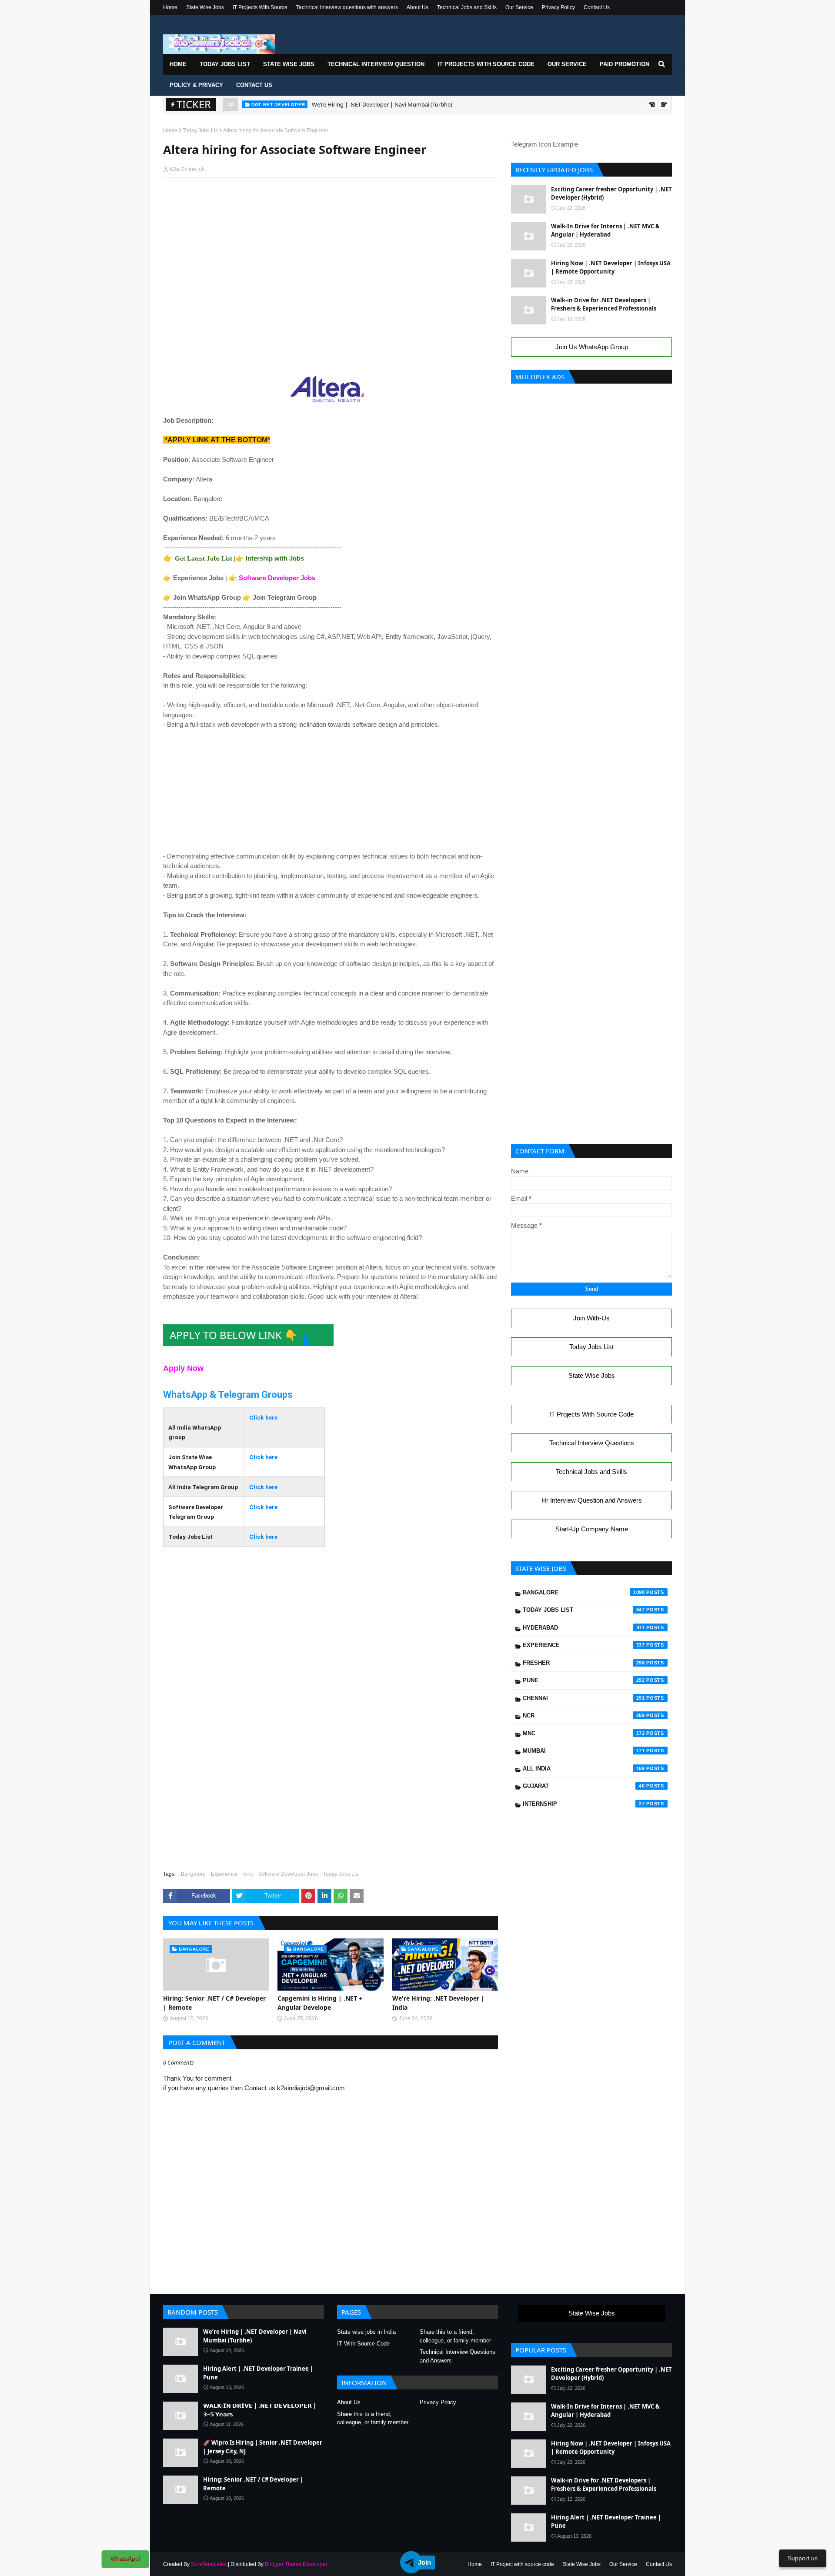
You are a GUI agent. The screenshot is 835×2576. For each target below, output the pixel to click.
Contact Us (597, 7)
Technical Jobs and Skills (467, 7)
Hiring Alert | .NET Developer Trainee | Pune (369, 106)
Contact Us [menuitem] (254, 85)
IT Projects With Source (260, 7)
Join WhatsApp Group (207, 597)
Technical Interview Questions (592, 1443)
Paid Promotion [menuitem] (625, 64)
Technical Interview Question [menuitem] (376, 64)
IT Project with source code (522, 2564)
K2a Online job (187, 169)
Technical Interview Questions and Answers (458, 2356)
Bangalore (193, 1874)
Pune (584, 1680)
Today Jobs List (591, 1347)
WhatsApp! (125, 2559)
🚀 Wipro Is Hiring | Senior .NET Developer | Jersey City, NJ (263, 2447)
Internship (584, 1804)
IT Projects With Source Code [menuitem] (486, 64)
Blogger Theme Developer (296, 2564)
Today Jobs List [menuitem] (225, 64)
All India (584, 1769)
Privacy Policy (558, 7)
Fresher (584, 1663)
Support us (803, 2558)
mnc (248, 1874)
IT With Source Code (363, 2344)
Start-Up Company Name (592, 1529)
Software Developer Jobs (277, 578)
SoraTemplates (209, 2564)
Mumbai (584, 1751)
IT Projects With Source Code (591, 1414)
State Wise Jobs (205, 7)
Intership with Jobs (275, 558)
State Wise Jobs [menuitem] (289, 64)
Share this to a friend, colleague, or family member (455, 2336)
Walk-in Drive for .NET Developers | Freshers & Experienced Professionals (604, 304)
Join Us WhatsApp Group (592, 347)
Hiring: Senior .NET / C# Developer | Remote (214, 2003)
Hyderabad (584, 1628)
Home (170, 7)
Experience (224, 1874)
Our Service (519, 7)
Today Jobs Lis (200, 130)
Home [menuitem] (178, 64)
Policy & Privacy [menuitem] (196, 85)
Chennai (584, 1698)
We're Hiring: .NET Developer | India (438, 2003)
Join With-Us (591, 1318)
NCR (584, 1716)
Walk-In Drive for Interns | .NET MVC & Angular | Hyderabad (605, 231)
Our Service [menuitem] (567, 64)
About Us (417, 7)
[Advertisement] (331, 201)
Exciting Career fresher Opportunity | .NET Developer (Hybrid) (611, 194)
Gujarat (584, 1786)
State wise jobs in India (366, 2332)
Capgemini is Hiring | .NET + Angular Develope (320, 2003)
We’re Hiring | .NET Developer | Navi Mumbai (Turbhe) (255, 2336)
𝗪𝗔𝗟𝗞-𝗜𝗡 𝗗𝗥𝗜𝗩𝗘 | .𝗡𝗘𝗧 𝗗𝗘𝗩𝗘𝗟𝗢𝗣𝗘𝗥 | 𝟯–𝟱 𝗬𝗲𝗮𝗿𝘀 (260, 2410)
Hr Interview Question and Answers (592, 1500)
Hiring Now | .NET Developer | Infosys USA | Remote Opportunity (611, 267)
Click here (263, 1417)
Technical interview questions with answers (347, 7)
